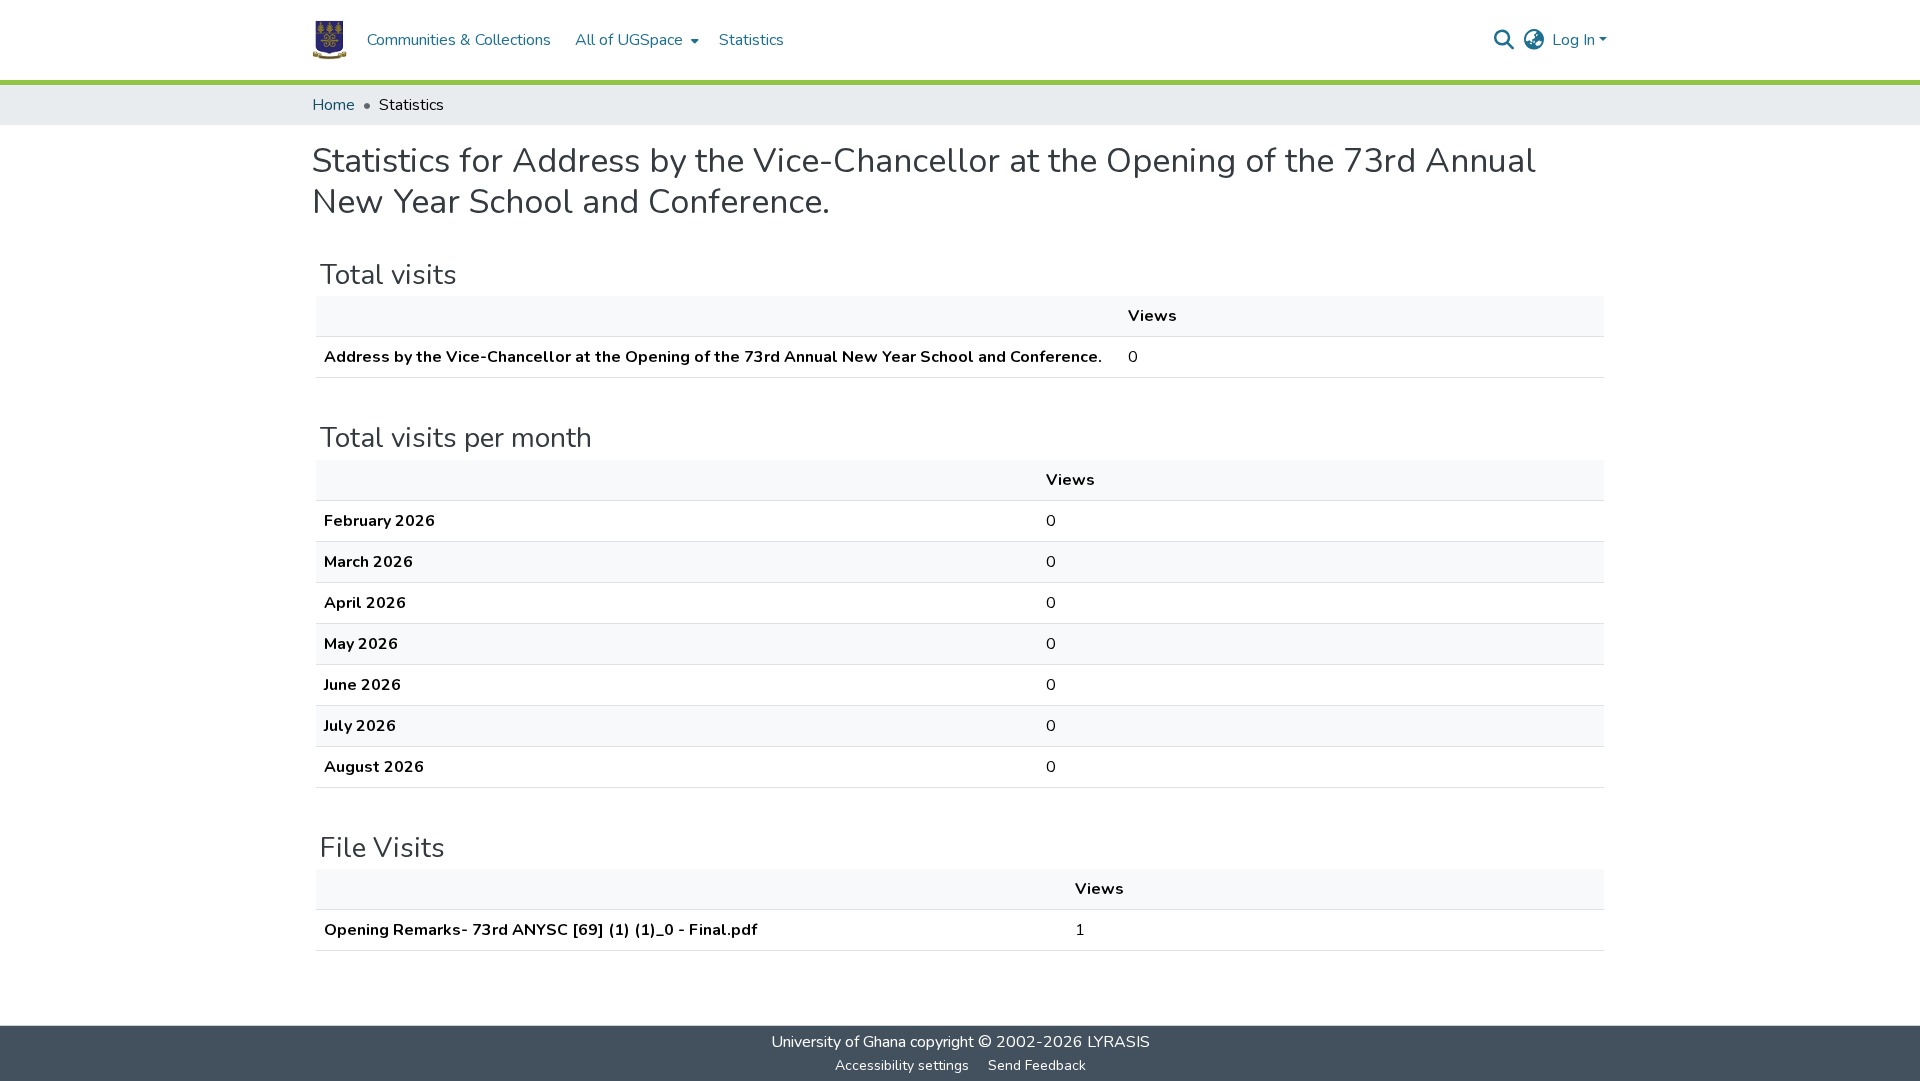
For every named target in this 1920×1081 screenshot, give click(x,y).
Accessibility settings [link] (902, 1065)
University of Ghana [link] (838, 1042)
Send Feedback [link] (1037, 1065)
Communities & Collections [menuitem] (459, 40)
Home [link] (333, 105)
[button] (329, 40)
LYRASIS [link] (1118, 1042)
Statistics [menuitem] (751, 40)
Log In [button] (1575, 40)
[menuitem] (635, 40)
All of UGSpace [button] (629, 40)
